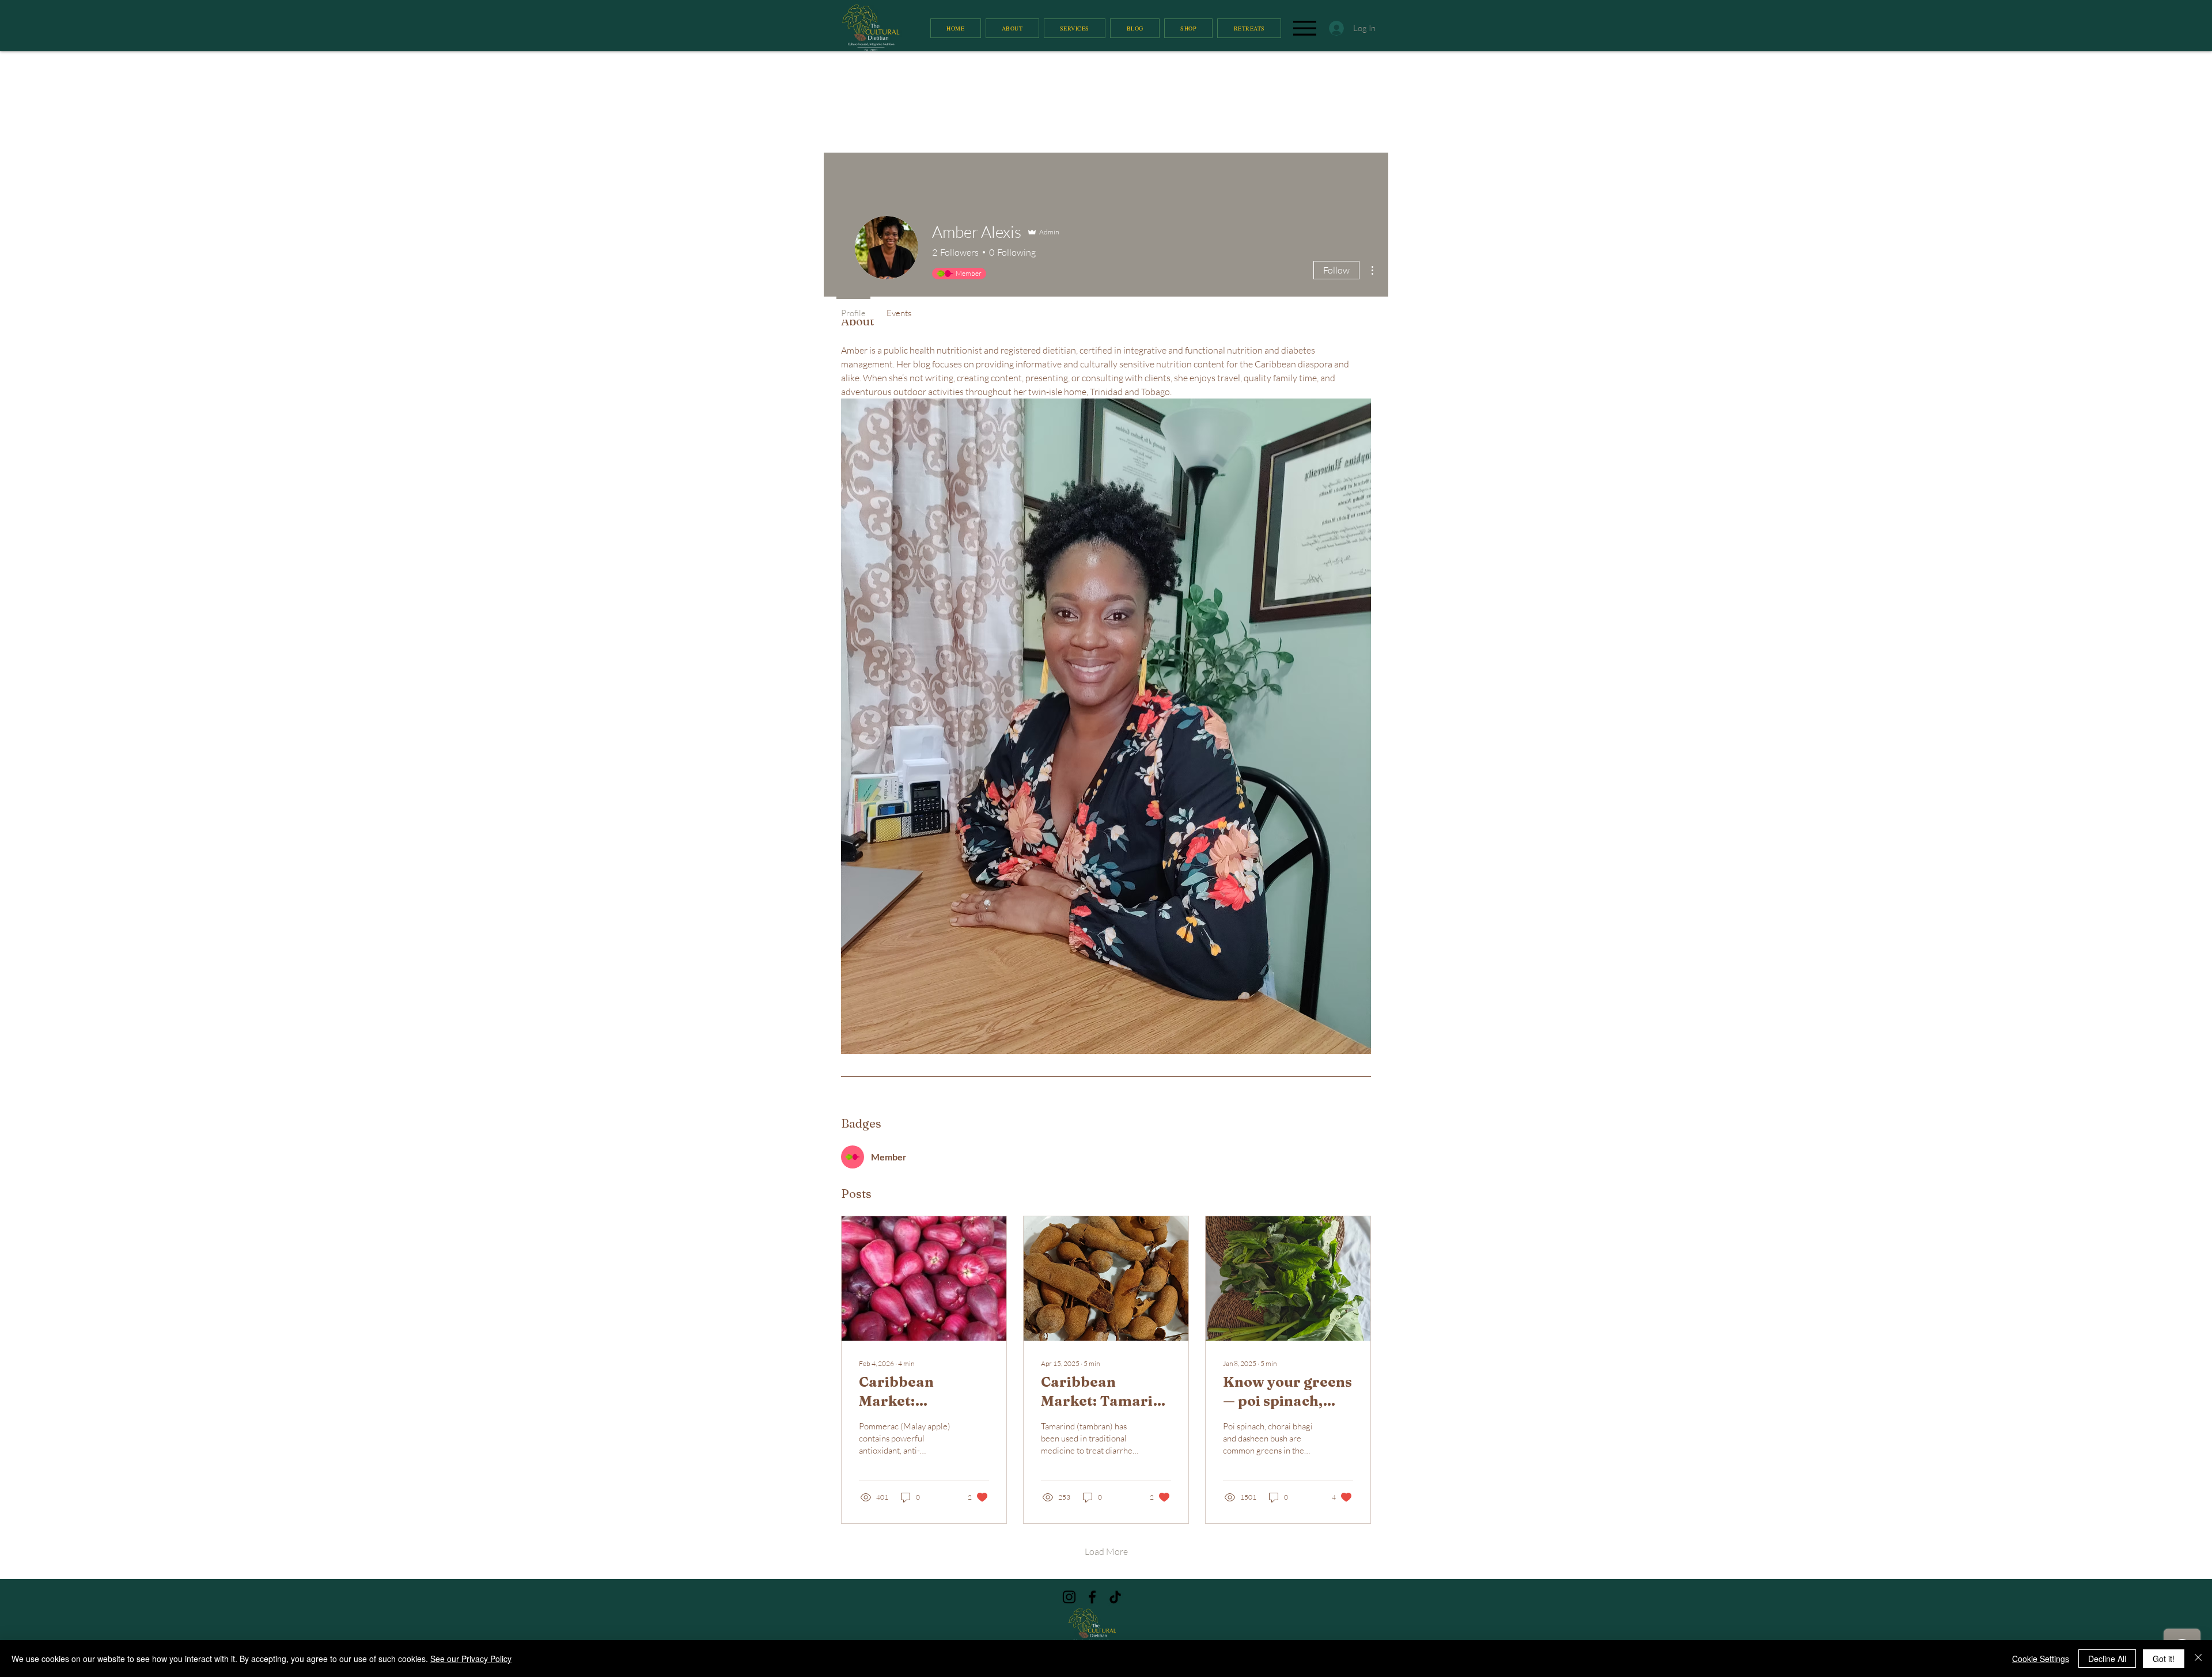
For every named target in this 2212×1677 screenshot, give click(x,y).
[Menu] (1304, 28)
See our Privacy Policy (471, 1659)
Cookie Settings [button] (2041, 1659)
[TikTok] (1115, 1597)
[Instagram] (1069, 1597)
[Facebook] (1092, 1597)
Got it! (2164, 1659)
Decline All (2107, 1659)
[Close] (2198, 1659)
